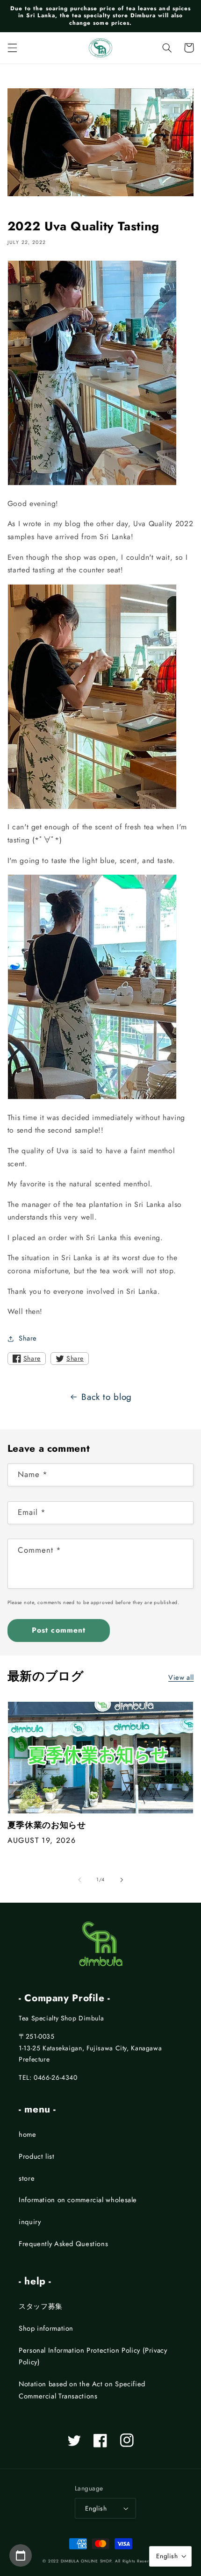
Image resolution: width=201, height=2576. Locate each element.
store (27, 2178)
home (28, 2134)
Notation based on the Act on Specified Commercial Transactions (82, 2390)
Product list (37, 2156)
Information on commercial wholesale (78, 2200)
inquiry (30, 2222)
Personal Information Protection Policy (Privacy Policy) (93, 2356)
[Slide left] (79, 1880)
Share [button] (28, 1338)
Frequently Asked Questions (63, 2244)
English (96, 2508)
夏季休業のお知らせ (47, 1825)
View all (181, 1677)
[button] (12, 48)
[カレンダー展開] (21, 2555)
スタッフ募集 (41, 2306)
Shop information (46, 2328)
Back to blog (107, 1397)
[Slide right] (122, 1880)
